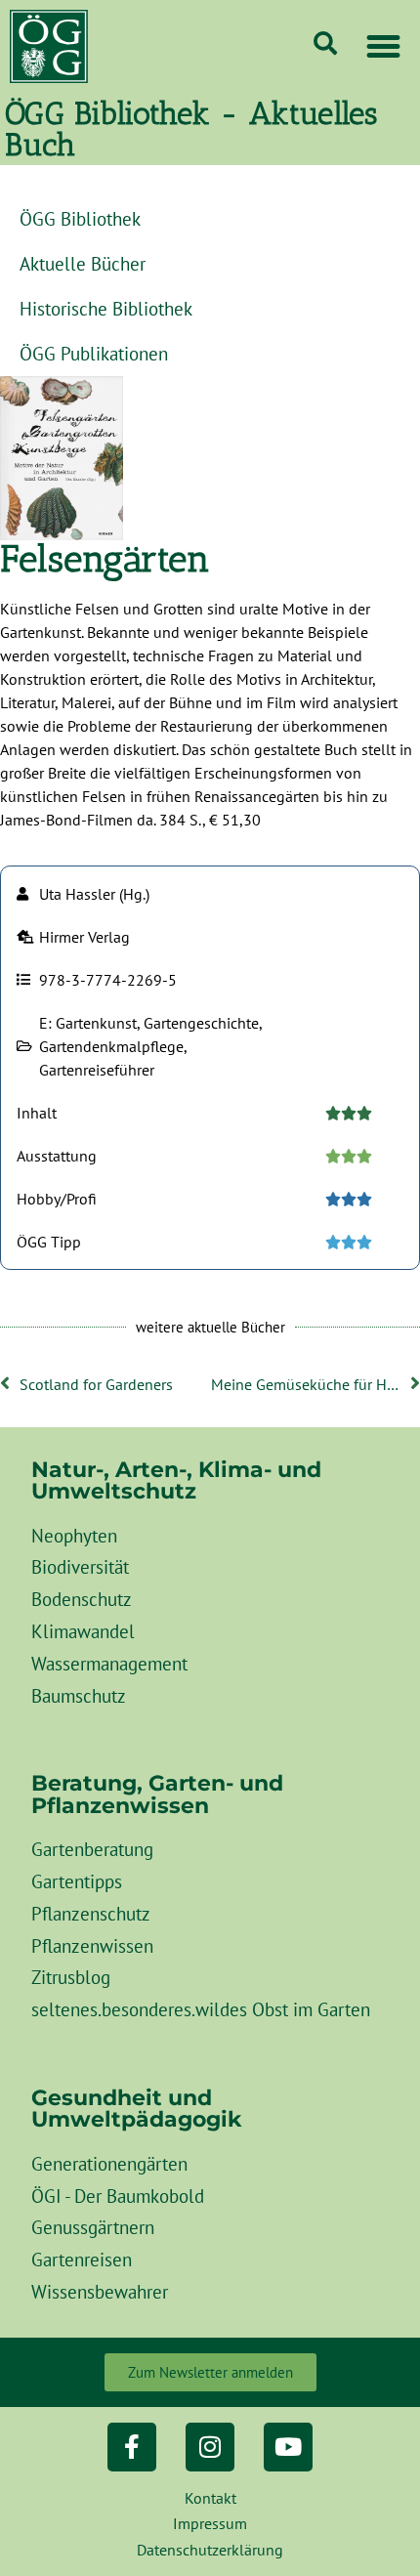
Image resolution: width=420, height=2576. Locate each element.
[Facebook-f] (132, 2447)
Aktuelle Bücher (83, 263)
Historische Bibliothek (106, 308)
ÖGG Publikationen (94, 353)
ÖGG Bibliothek (80, 218)
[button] (384, 47)
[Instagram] (210, 2447)
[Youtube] (288, 2447)
